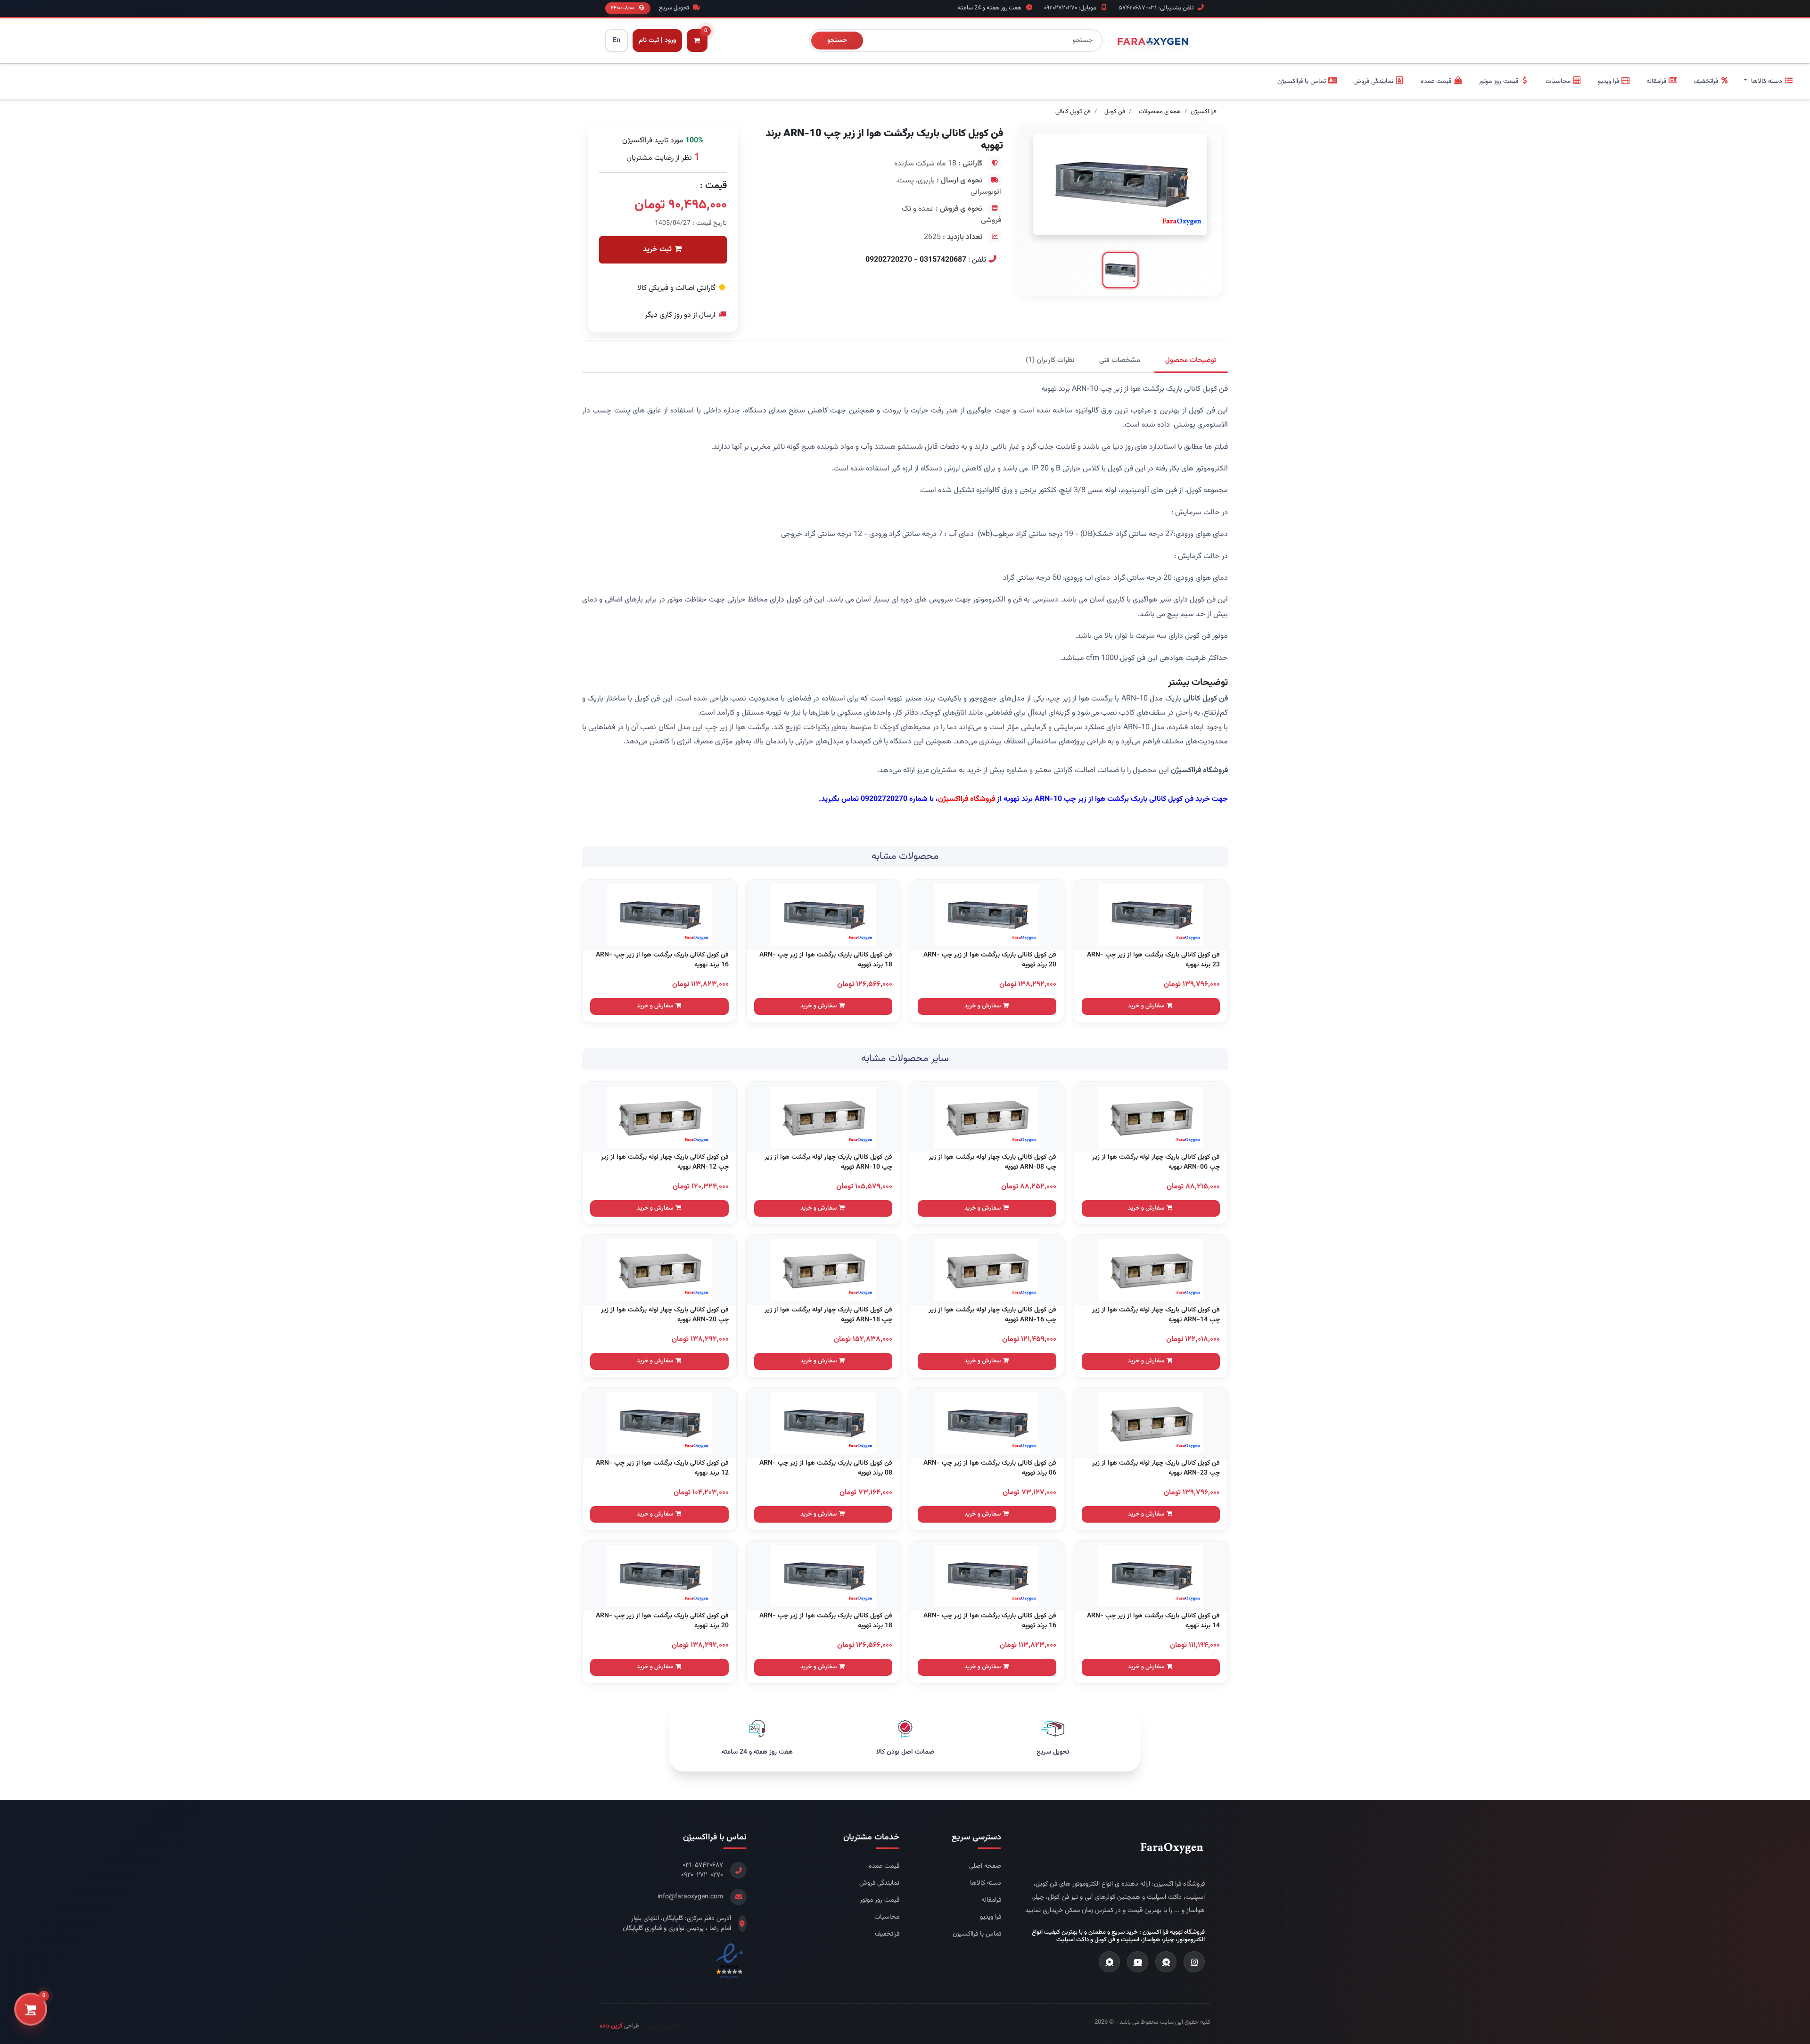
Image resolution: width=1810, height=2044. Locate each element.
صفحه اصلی (985, 1867)
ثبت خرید (658, 250)
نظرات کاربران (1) (1050, 360)
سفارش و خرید (1147, 1006)
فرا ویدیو (991, 1917)
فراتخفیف (887, 1934)
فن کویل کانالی (1073, 112)
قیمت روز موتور (880, 1900)
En (617, 41)
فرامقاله (991, 1900)
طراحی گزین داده (660, 2026)
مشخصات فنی (1120, 360)
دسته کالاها (986, 1883)
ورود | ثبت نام (657, 41)
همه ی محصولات (1160, 112)
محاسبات (887, 1917)
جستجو (837, 41)
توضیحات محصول (1191, 360)
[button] (1769, 82)
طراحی (619, 2026)
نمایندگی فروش (879, 1883)
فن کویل (1115, 112)
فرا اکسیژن (1204, 112)
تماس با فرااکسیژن (977, 1934)
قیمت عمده (884, 1867)
